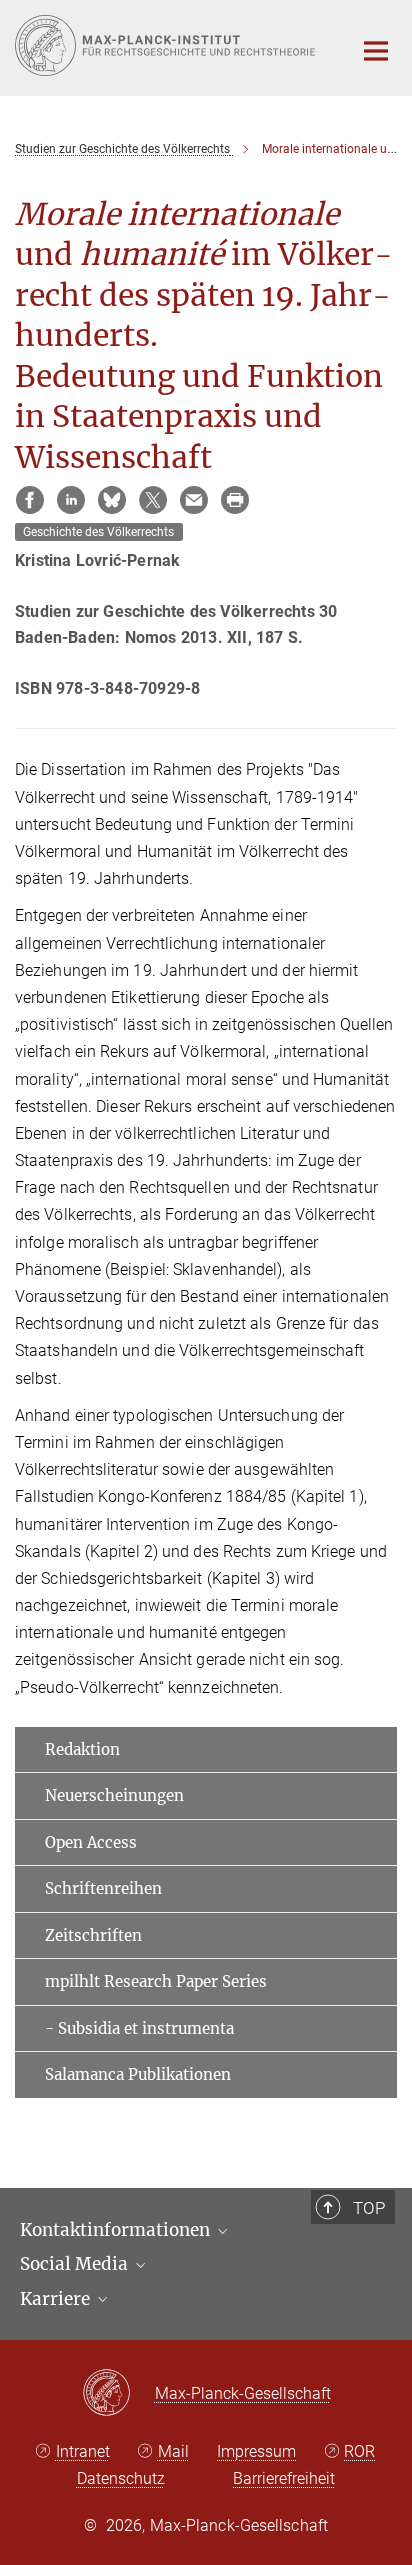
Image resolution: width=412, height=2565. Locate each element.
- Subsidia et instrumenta (139, 2028)
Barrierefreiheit (284, 2478)
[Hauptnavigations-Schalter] (376, 51)
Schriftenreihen (103, 1888)
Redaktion (82, 1749)
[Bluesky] (112, 500)
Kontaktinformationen (117, 2230)
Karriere (57, 2299)
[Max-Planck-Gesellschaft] (118, 2394)
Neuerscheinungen (114, 1795)
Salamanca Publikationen (138, 2074)
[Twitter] (153, 500)
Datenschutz (121, 2478)
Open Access (91, 1842)
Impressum (256, 2451)
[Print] (235, 500)
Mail (173, 2451)
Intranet (83, 2451)
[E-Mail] (194, 500)
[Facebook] (30, 500)
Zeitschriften (93, 1935)
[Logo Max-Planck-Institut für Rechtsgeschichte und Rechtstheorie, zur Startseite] (168, 45)
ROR (359, 2451)
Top (369, 2208)
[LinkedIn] (71, 500)
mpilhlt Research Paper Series (156, 1981)
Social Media (76, 2264)
